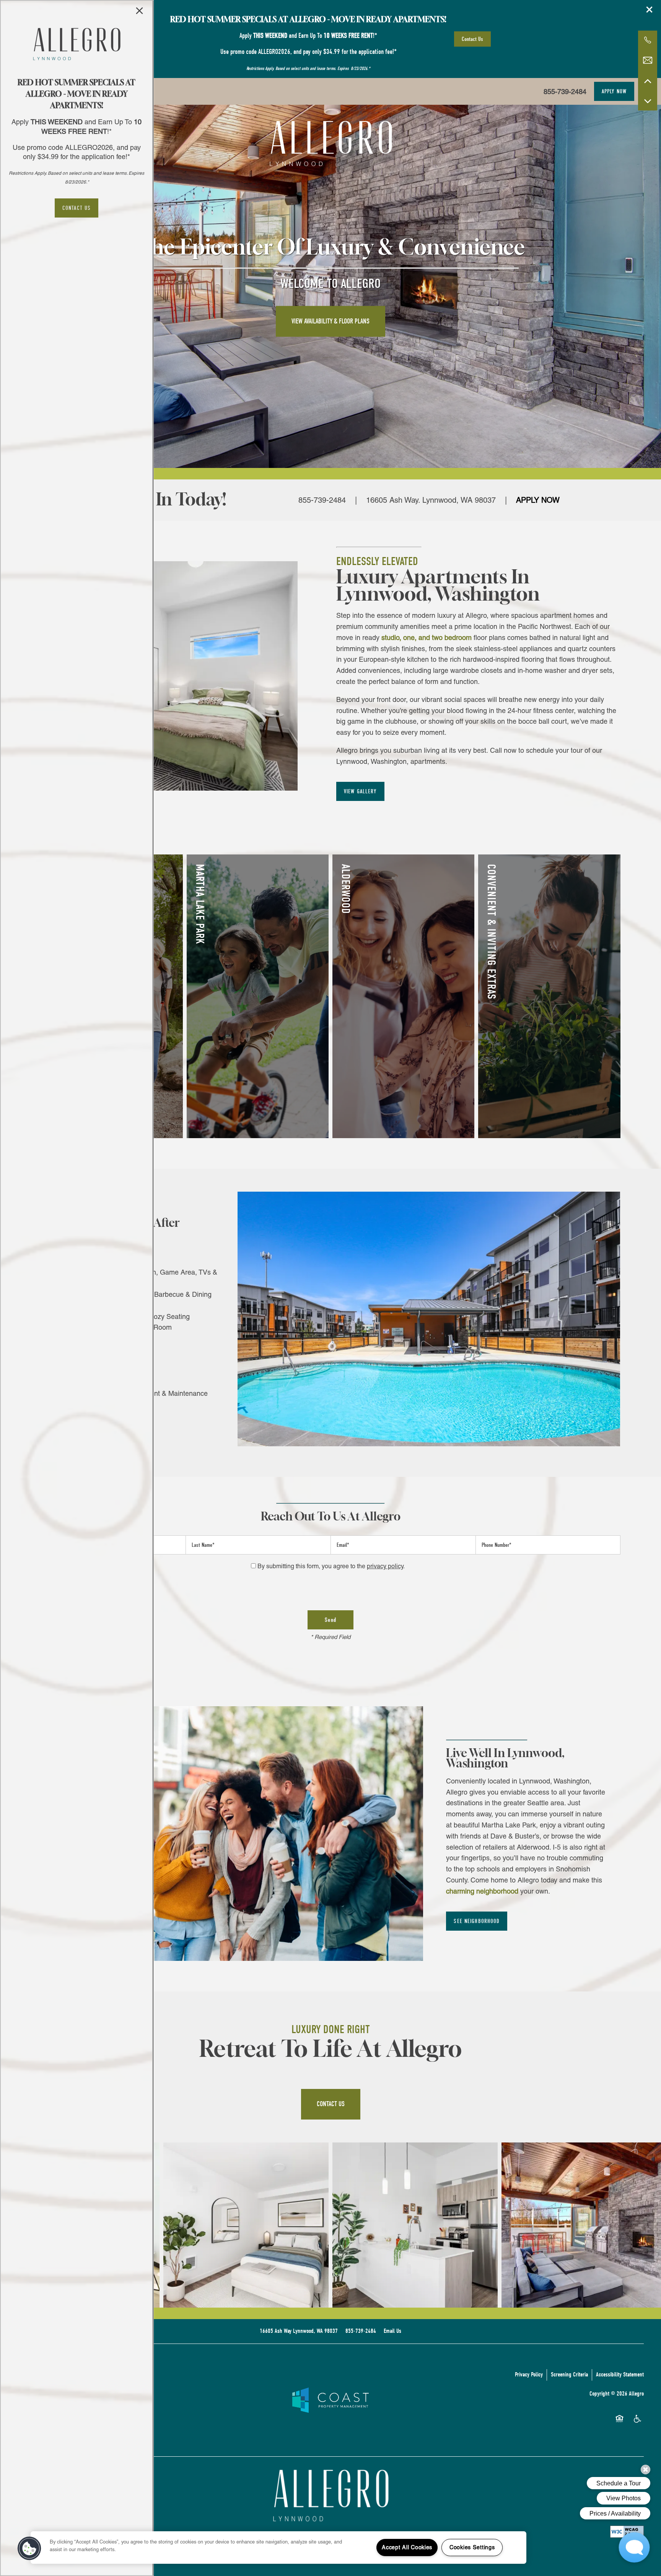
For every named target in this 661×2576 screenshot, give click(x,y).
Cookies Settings (472, 2547)
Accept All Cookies (407, 2547)
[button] (77, 208)
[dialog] (77, 1288)
